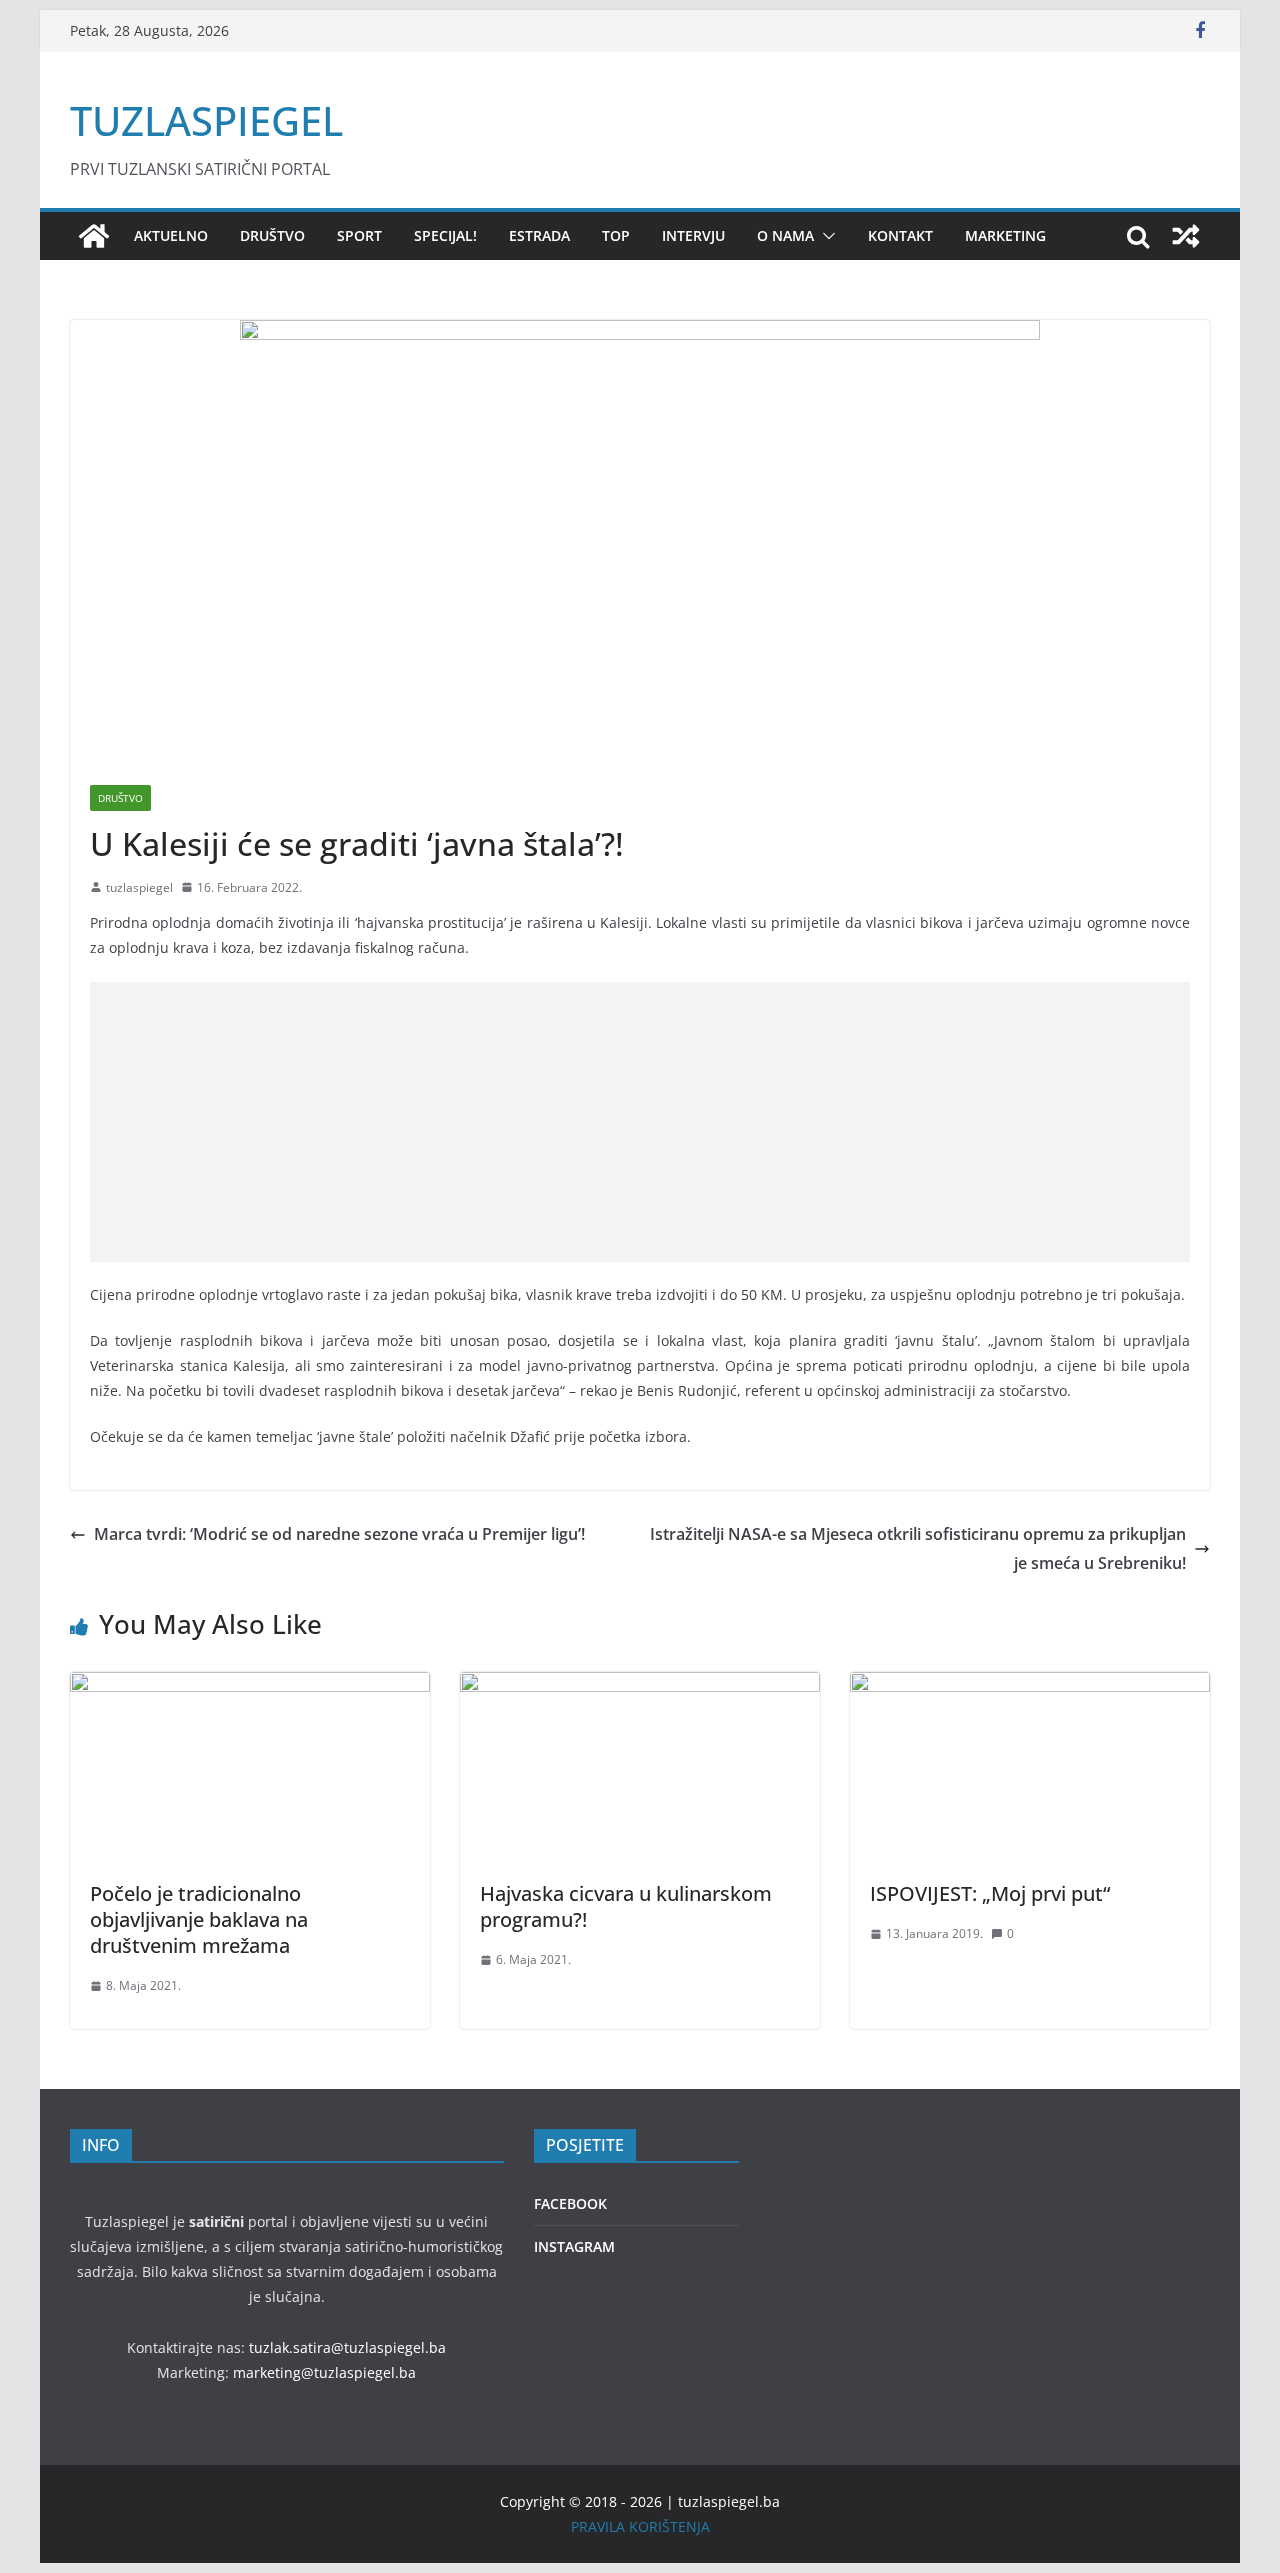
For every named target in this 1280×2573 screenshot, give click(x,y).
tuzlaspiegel (139, 887)
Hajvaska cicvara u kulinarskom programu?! (626, 1906)
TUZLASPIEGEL (206, 120)
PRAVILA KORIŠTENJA (640, 2526)
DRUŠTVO (272, 235)
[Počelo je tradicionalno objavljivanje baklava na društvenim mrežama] (250, 1686)
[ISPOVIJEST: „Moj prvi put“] (1030, 1686)
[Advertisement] (640, 1122)
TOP (616, 235)
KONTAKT (900, 235)
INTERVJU (693, 235)
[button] (825, 236)
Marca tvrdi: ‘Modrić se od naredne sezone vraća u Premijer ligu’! (339, 1534)
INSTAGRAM (574, 2246)
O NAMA (785, 235)
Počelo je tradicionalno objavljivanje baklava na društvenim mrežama (199, 1919)
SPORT (359, 235)
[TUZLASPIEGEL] (94, 236)
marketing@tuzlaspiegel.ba (324, 2372)
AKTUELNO (171, 235)
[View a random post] (1186, 236)
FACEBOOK (570, 2203)
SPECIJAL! (445, 235)
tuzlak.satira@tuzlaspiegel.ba (347, 2347)
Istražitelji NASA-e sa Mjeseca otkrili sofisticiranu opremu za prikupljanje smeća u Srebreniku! (918, 1548)
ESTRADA (539, 235)
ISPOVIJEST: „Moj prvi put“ (990, 1893)
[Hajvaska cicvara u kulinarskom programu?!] (640, 1686)
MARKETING (1005, 235)
